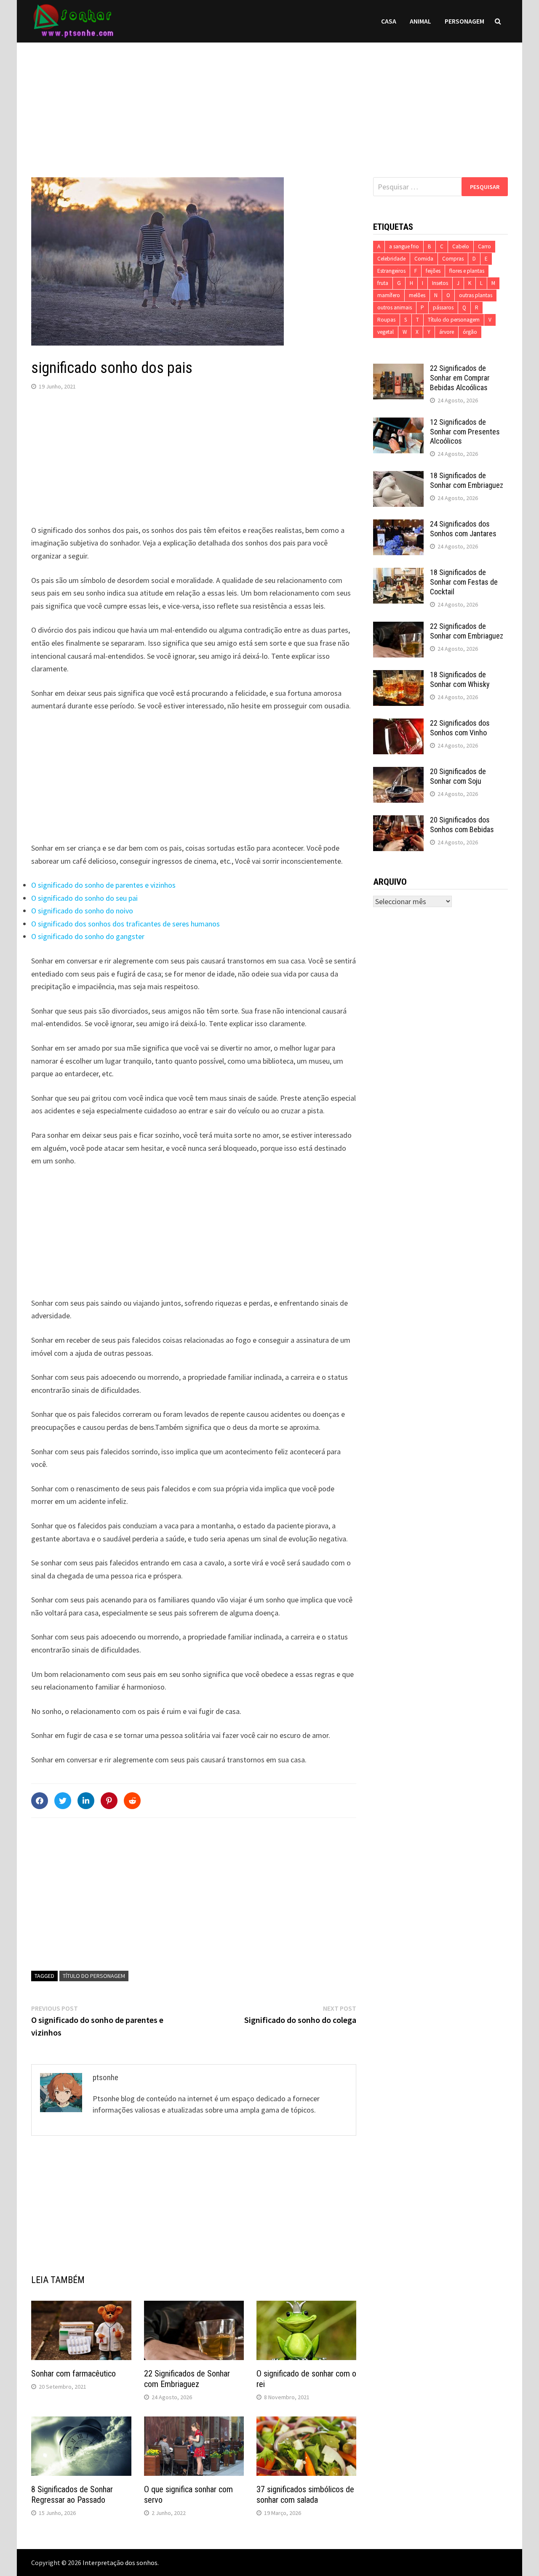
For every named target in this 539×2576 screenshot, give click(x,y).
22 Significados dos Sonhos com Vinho (460, 728)
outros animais (395, 307)
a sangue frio (404, 246)
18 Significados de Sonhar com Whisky (460, 679)
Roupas (386, 320)
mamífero (389, 295)
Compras (453, 259)
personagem (464, 21)
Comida (424, 259)
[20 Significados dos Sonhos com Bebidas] (398, 821)
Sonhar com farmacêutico (73, 2374)
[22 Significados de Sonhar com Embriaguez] (398, 627)
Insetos (440, 283)
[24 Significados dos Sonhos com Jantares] (398, 525)
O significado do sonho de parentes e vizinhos (103, 885)
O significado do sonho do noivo (82, 911)
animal (420, 21)
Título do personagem (94, 1976)
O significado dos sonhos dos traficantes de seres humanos (125, 924)
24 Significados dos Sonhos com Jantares (463, 529)
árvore (447, 332)
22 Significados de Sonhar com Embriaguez (187, 2379)
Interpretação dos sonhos (120, 2563)
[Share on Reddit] (132, 1801)
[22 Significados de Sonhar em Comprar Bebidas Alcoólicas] (398, 369)
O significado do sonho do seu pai (84, 898)
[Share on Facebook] (40, 1801)
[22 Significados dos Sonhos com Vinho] (398, 724)
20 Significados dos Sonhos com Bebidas (462, 825)
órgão (470, 332)
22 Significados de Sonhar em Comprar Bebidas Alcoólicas (460, 378)
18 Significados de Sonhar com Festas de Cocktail (464, 582)
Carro (484, 246)
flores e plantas (467, 271)
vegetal (386, 332)
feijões (433, 271)
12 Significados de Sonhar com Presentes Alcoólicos (465, 432)
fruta (383, 283)
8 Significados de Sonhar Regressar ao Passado (72, 2495)
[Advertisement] (269, 101)
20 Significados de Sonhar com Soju (458, 776)
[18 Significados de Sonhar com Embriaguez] (398, 477)
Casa (389, 21)
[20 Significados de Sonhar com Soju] (398, 773)
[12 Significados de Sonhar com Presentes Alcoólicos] (398, 423)
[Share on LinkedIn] (86, 1801)
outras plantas (476, 295)
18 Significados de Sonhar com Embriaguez (467, 480)
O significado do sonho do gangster (88, 936)
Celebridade (391, 259)
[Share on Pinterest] (109, 1801)
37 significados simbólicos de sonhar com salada (305, 2495)
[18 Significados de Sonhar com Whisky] (398, 676)
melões (417, 295)
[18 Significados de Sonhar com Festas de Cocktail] (398, 573)
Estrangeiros (391, 271)
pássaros (443, 307)
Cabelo (461, 246)
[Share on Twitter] (63, 1801)
